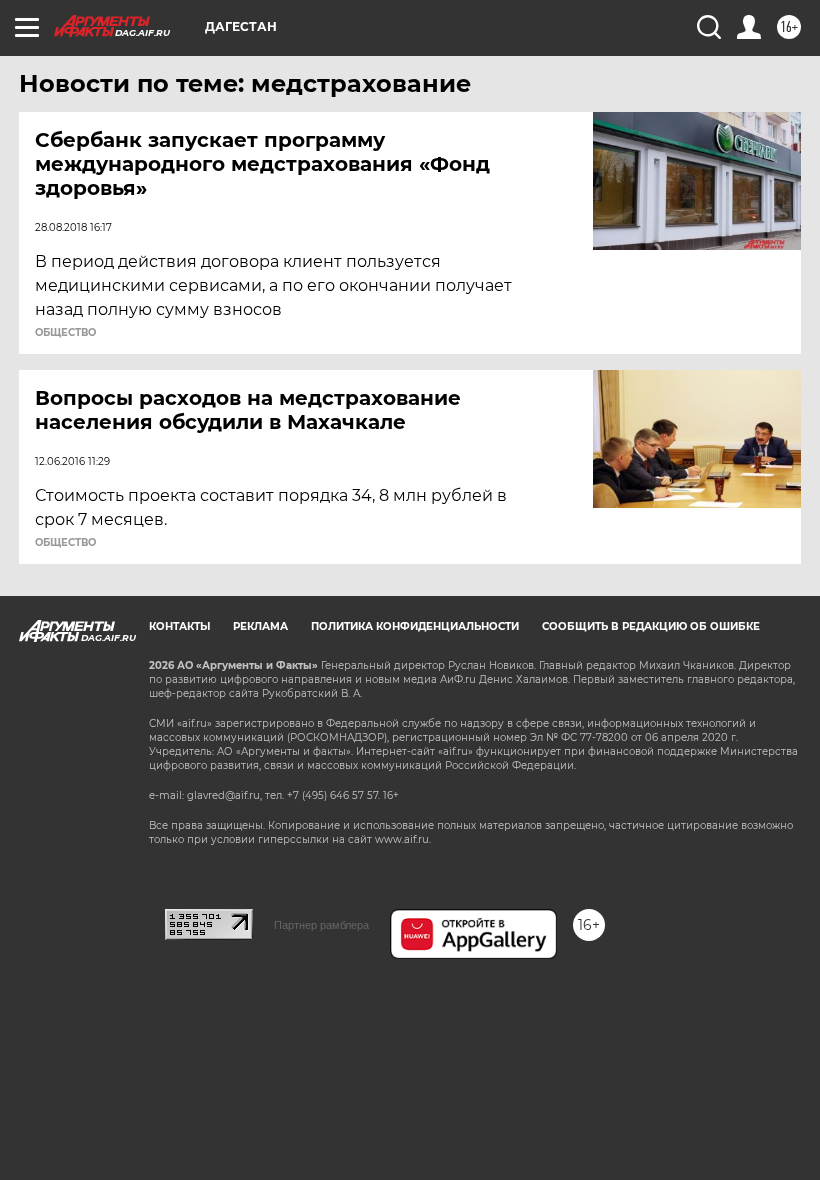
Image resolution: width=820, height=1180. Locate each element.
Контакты (179, 626)
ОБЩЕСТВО (65, 333)
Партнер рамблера (321, 925)
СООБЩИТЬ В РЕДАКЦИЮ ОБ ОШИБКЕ (651, 626)
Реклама (260, 626)
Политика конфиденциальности (415, 626)
